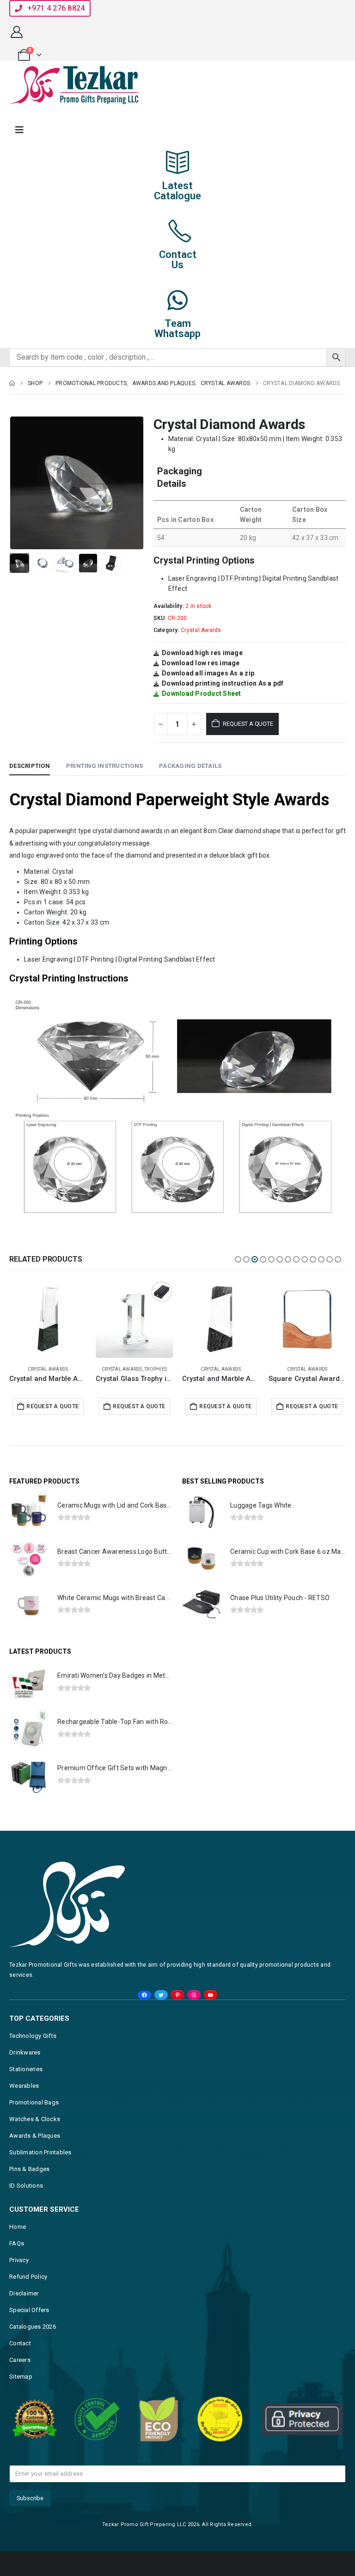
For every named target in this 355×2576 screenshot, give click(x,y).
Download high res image (202, 653)
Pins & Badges (29, 2169)
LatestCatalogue (177, 191)
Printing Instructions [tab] (104, 766)
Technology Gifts (33, 2036)
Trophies (156, 1369)
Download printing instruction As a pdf (223, 683)
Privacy (19, 2260)
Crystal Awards (201, 630)
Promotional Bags (34, 2102)
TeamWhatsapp (177, 328)
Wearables (24, 2086)
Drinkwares (25, 2052)
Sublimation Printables (40, 2152)
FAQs (17, 2243)
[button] (21, 483)
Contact (20, 2343)
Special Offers (29, 2310)
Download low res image (201, 663)
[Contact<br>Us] (177, 231)
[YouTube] (211, 1995)
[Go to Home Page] (12, 383)
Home (18, 2227)
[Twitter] (161, 1995)
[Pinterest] (177, 1995)
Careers (20, 2360)
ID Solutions (26, 2186)
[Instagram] (194, 1995)
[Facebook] (144, 1995)
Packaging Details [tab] (190, 766)
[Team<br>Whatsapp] (177, 300)
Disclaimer (24, 2293)
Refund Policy (28, 2277)
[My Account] (16, 32)
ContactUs (178, 260)
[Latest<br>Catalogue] (177, 162)
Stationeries (26, 2069)
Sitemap (21, 2377)
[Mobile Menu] (19, 130)
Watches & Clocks (35, 2119)
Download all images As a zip (208, 673)
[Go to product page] (48, 1319)
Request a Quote (248, 724)
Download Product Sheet (202, 693)
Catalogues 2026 (33, 2327)
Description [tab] (30, 766)
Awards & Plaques (35, 2136)
